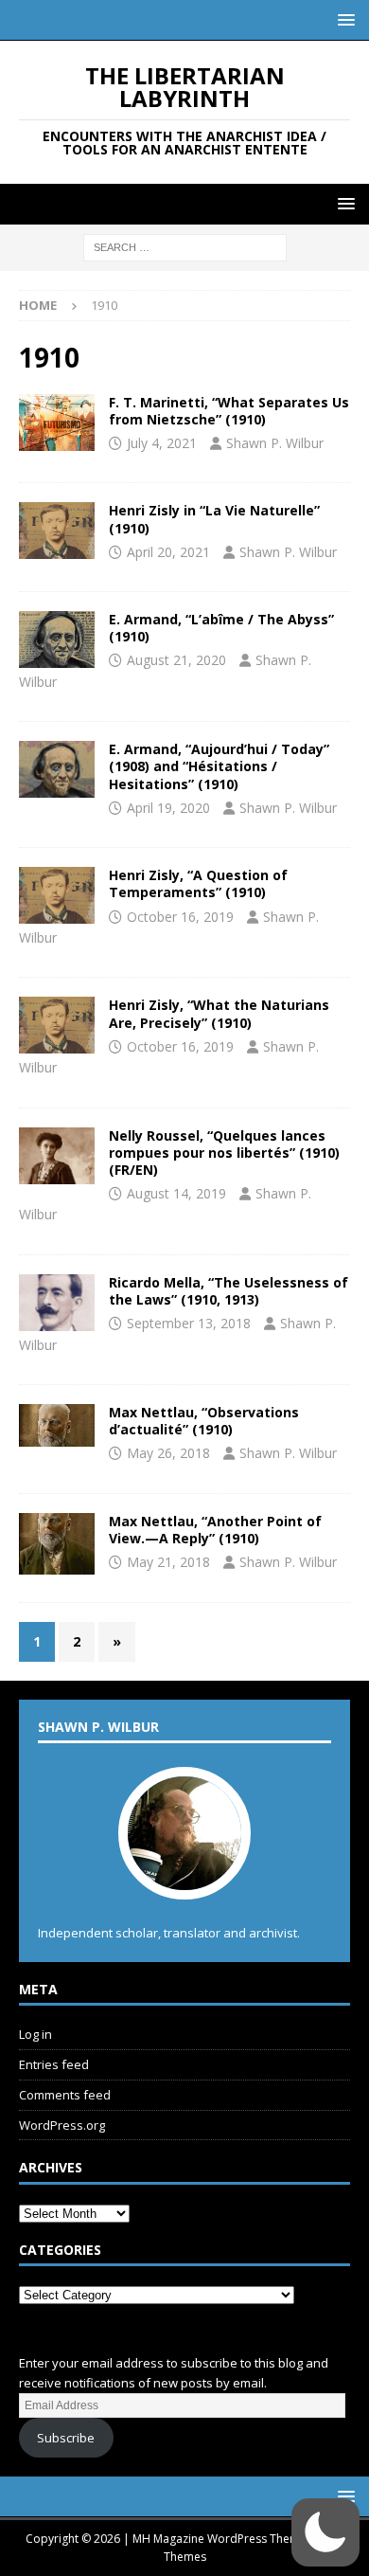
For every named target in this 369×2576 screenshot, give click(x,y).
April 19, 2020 (168, 808)
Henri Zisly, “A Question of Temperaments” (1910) (198, 883)
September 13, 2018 (189, 1323)
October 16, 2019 (180, 917)
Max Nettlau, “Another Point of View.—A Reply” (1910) (215, 1530)
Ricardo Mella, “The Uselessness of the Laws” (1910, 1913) (228, 1291)
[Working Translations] (57, 423)
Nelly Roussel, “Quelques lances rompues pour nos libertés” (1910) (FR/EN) (224, 1153)
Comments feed (65, 2095)
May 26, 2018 (168, 1453)
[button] (343, 19)
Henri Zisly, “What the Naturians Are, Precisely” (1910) (219, 1013)
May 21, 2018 (168, 1562)
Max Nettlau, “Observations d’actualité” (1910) (204, 1421)
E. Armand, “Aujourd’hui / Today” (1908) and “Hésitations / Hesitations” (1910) (219, 766)
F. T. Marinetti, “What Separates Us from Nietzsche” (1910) (229, 411)
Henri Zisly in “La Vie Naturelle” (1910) (214, 519)
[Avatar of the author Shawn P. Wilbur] (184, 1880)
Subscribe (66, 2438)
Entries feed (54, 2064)
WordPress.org (62, 2125)
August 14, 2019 (176, 1193)
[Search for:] (185, 247)
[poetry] (57, 769)
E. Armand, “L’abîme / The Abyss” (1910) (221, 628)
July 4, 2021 (162, 443)
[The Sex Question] (57, 1156)
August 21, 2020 (176, 660)
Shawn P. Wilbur (275, 443)
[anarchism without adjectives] (57, 1425)
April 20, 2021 (168, 552)
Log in (35, 2034)
